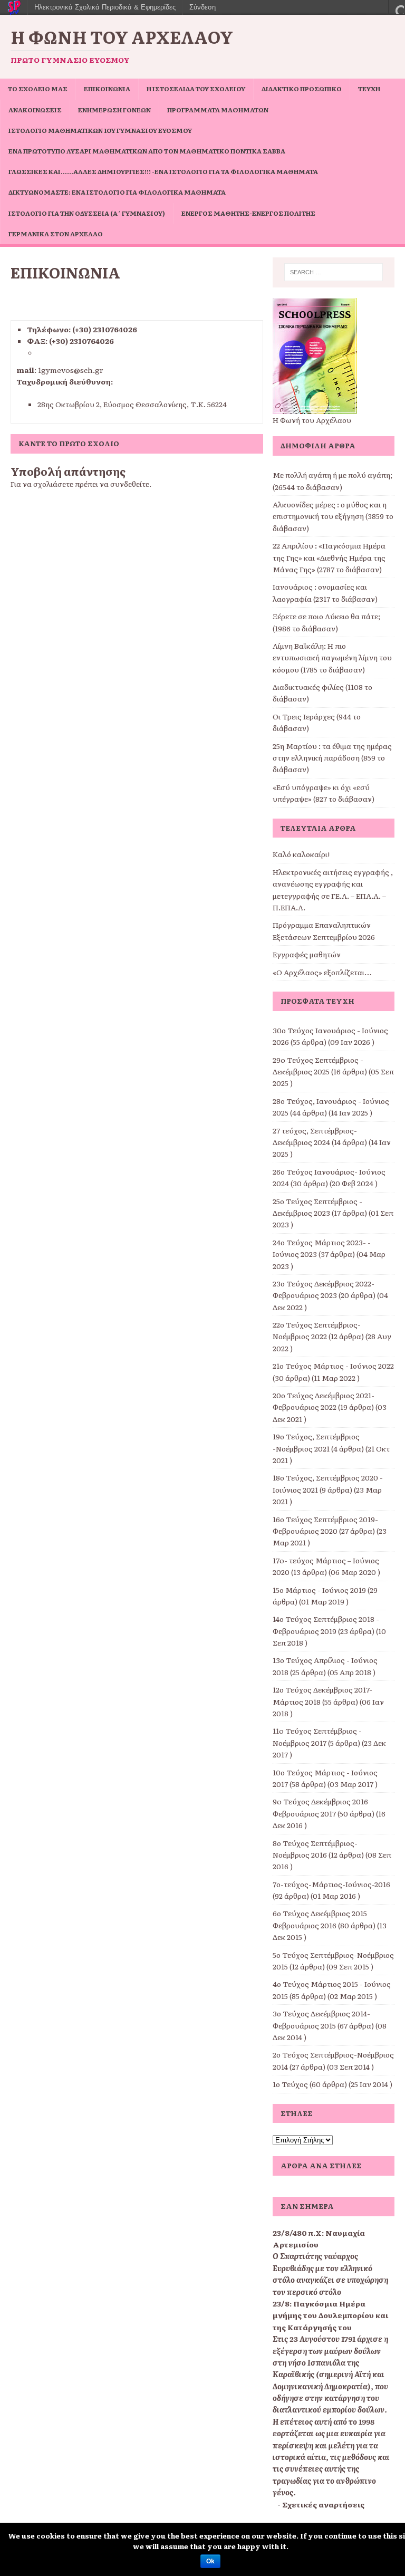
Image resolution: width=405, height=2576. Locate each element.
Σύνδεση (202, 7)
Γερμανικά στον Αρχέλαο (56, 234)
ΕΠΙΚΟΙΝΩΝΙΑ (107, 89)
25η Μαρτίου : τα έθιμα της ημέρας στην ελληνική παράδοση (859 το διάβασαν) (332, 758)
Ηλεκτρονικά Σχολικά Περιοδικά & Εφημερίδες (105, 7)
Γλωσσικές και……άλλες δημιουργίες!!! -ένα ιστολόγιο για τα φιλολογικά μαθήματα (163, 171)
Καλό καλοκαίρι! (301, 854)
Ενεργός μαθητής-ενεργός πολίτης (248, 213)
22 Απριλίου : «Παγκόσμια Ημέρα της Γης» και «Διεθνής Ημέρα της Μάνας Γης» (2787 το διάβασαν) (329, 557)
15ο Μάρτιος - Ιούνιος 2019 (319, 1590)
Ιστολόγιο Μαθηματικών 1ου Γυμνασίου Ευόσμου (100, 130)
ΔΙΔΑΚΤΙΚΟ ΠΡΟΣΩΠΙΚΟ (302, 89)
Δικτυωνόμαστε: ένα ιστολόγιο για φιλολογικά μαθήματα (117, 192)
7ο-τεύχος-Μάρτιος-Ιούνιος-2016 (331, 1884)
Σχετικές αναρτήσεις (323, 2504)
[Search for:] (334, 272)
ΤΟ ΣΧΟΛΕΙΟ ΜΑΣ (38, 89)
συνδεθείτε (130, 484)
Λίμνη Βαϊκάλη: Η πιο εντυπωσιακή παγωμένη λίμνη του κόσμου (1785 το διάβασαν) (332, 657)
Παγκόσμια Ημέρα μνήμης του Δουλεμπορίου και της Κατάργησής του (330, 2315)
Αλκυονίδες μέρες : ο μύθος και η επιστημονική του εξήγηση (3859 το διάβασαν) (333, 516)
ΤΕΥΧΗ (369, 89)
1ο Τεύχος (290, 2084)
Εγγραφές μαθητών (307, 954)
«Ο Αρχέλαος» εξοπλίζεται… (322, 972)
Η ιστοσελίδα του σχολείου (196, 89)
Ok (210, 2561)
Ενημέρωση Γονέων (114, 110)
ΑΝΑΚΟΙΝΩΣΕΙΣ (35, 110)
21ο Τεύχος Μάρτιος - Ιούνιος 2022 (333, 1366)
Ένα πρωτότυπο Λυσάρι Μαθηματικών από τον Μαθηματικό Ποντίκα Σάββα (147, 151)
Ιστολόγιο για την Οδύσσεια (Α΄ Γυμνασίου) (87, 213)
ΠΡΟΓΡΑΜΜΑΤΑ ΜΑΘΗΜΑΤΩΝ (218, 110)
